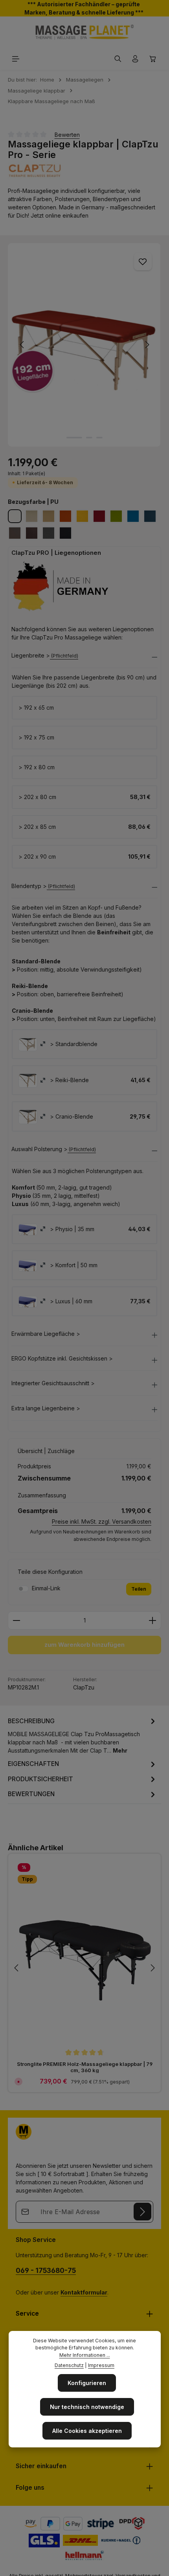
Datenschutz (69, 2365)
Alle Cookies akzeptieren (87, 2431)
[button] (84, 658)
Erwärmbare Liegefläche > (46, 1334)
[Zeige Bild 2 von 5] (89, 438)
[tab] (83, 1735)
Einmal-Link (46, 1588)
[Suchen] (118, 59)
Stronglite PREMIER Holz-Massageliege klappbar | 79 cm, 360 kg (85, 2067)
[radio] (28, 1044)
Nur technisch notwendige (87, 2407)
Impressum (101, 2365)
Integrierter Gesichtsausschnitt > (53, 1383)
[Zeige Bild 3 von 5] (99, 438)
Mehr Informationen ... (85, 2355)
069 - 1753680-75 (46, 2270)
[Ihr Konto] (135, 59)
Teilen (139, 1589)
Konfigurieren (87, 2383)
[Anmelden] (142, 2212)
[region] (84, 345)
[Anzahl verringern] (16, 1620)
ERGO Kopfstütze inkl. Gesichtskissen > (62, 1359)
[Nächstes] (147, 345)
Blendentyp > (29, 886)
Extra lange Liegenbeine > (46, 1408)
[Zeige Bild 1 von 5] (74, 438)
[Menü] (16, 59)
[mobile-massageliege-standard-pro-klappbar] (84, 345)
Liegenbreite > (31, 656)
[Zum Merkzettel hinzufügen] (143, 261)
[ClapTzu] (84, 170)
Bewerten (67, 135)
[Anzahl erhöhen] (153, 1620)
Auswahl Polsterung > (39, 1149)
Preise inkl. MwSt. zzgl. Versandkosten (102, 1521)
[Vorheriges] (22, 345)
